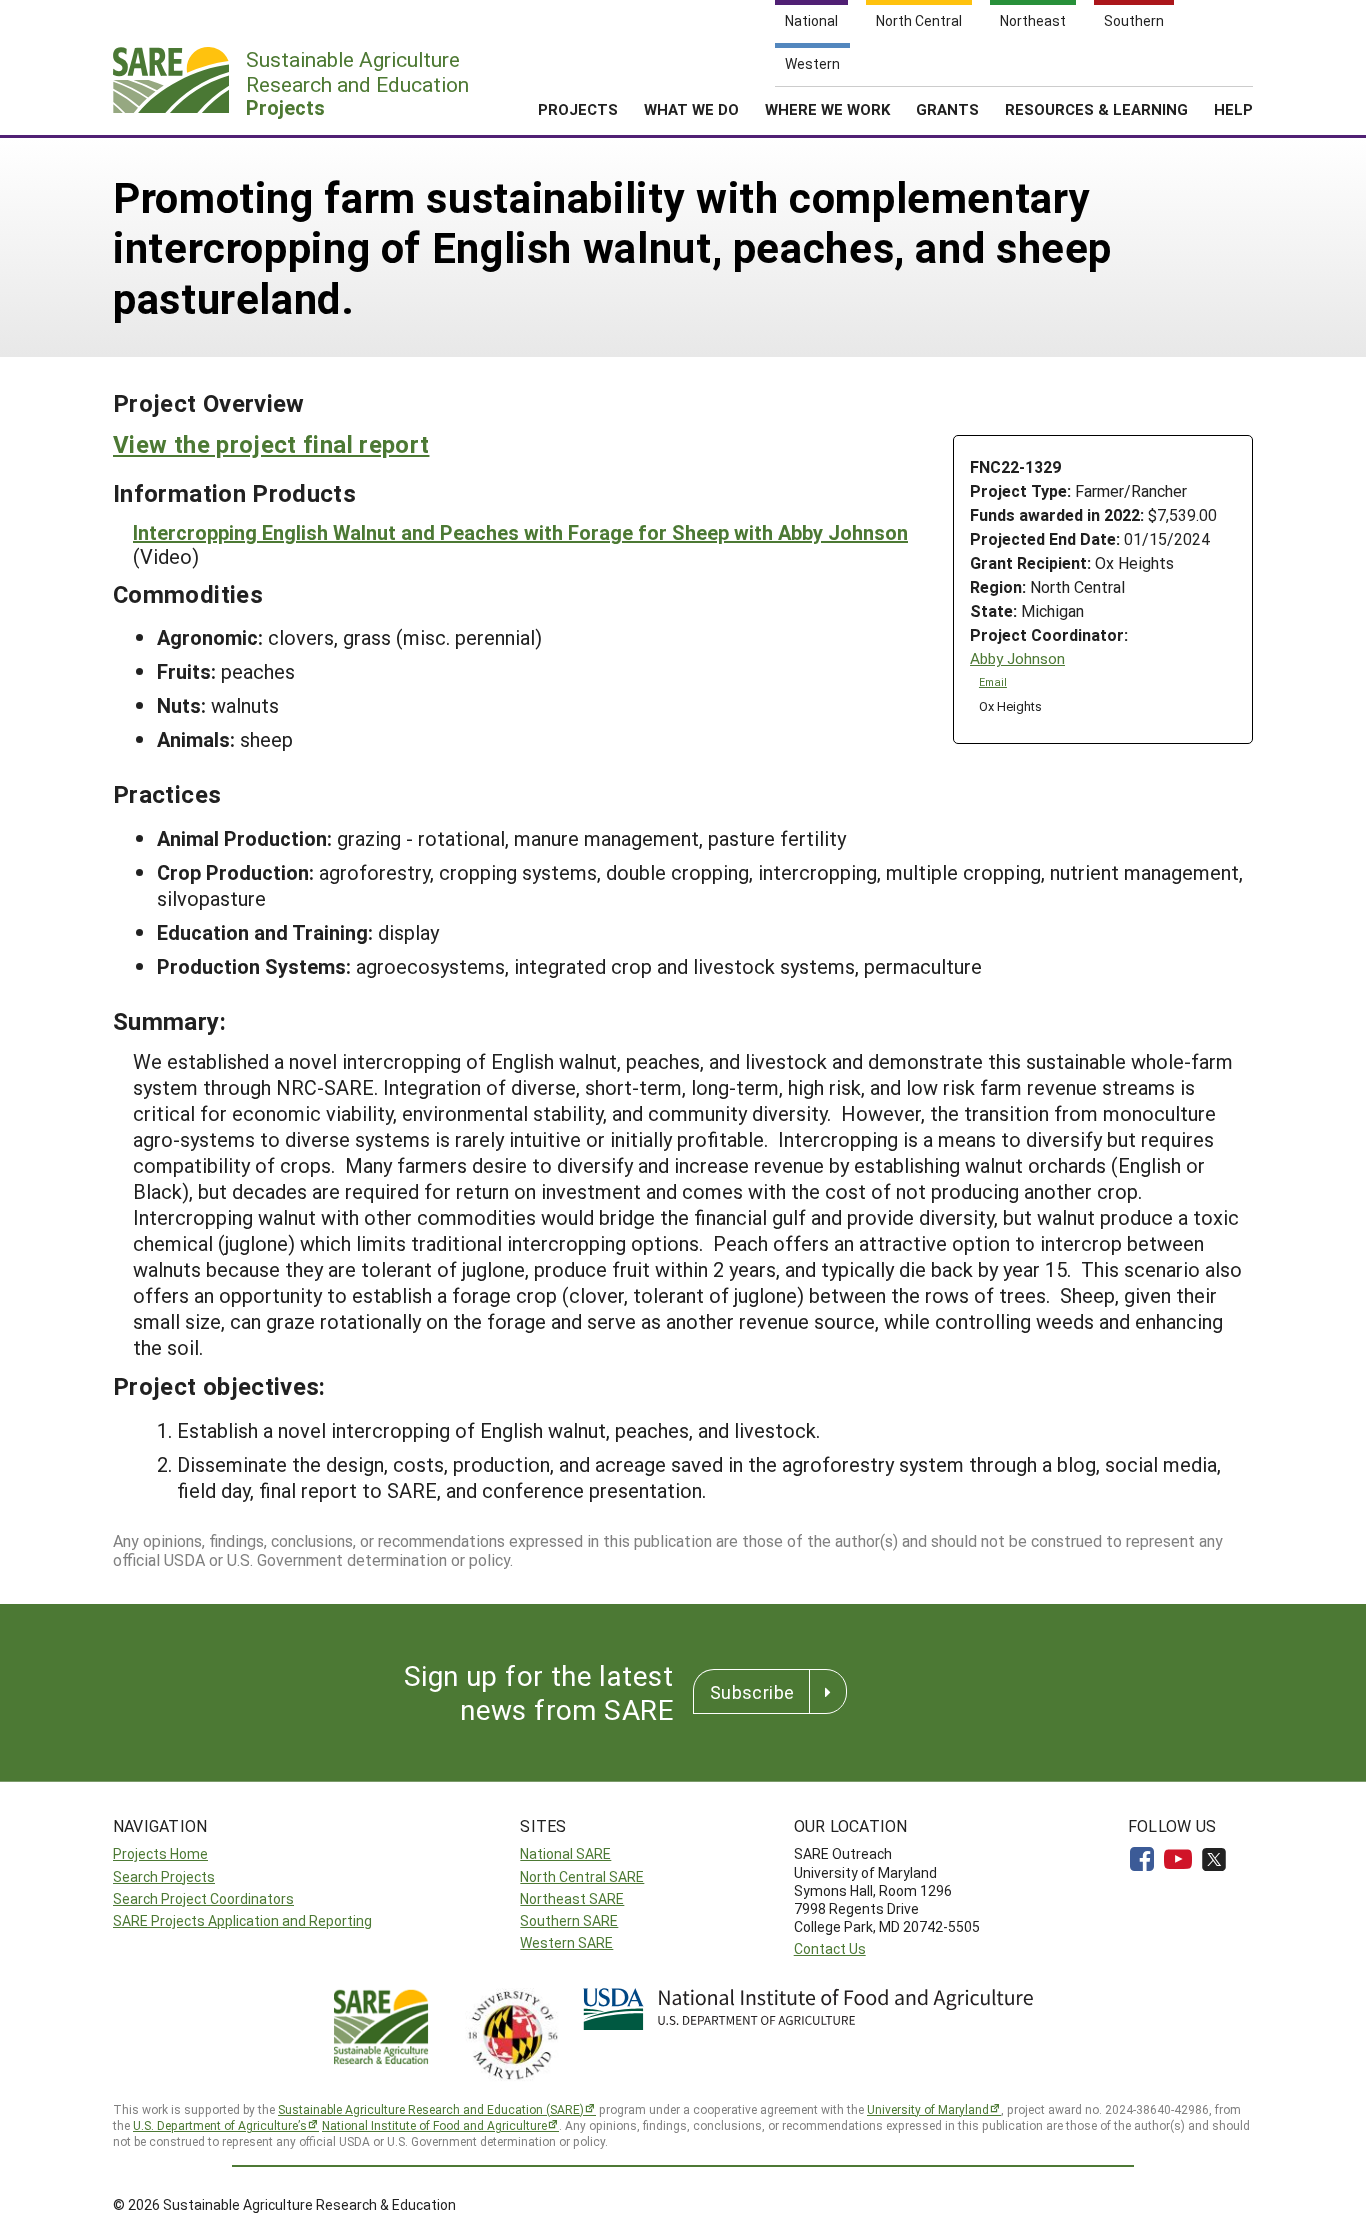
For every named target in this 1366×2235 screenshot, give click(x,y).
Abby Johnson (1017, 658)
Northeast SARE (572, 1898)
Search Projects (164, 1876)
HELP (1233, 109)
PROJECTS (578, 109)
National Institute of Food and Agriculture (434, 2125)
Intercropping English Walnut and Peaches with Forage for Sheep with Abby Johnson (520, 532)
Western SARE (566, 1942)
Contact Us (830, 1948)
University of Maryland (928, 2109)
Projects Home (160, 1853)
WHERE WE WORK (827, 109)
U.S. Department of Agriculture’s (220, 2125)
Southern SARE (569, 1920)
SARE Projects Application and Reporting (242, 1920)
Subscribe (752, 1692)
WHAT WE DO (691, 109)
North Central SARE (582, 1876)
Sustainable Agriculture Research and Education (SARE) (431, 2109)
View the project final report (271, 444)
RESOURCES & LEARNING (1096, 109)
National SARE (565, 1853)
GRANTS (947, 109)
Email (993, 682)
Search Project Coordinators (203, 1898)
